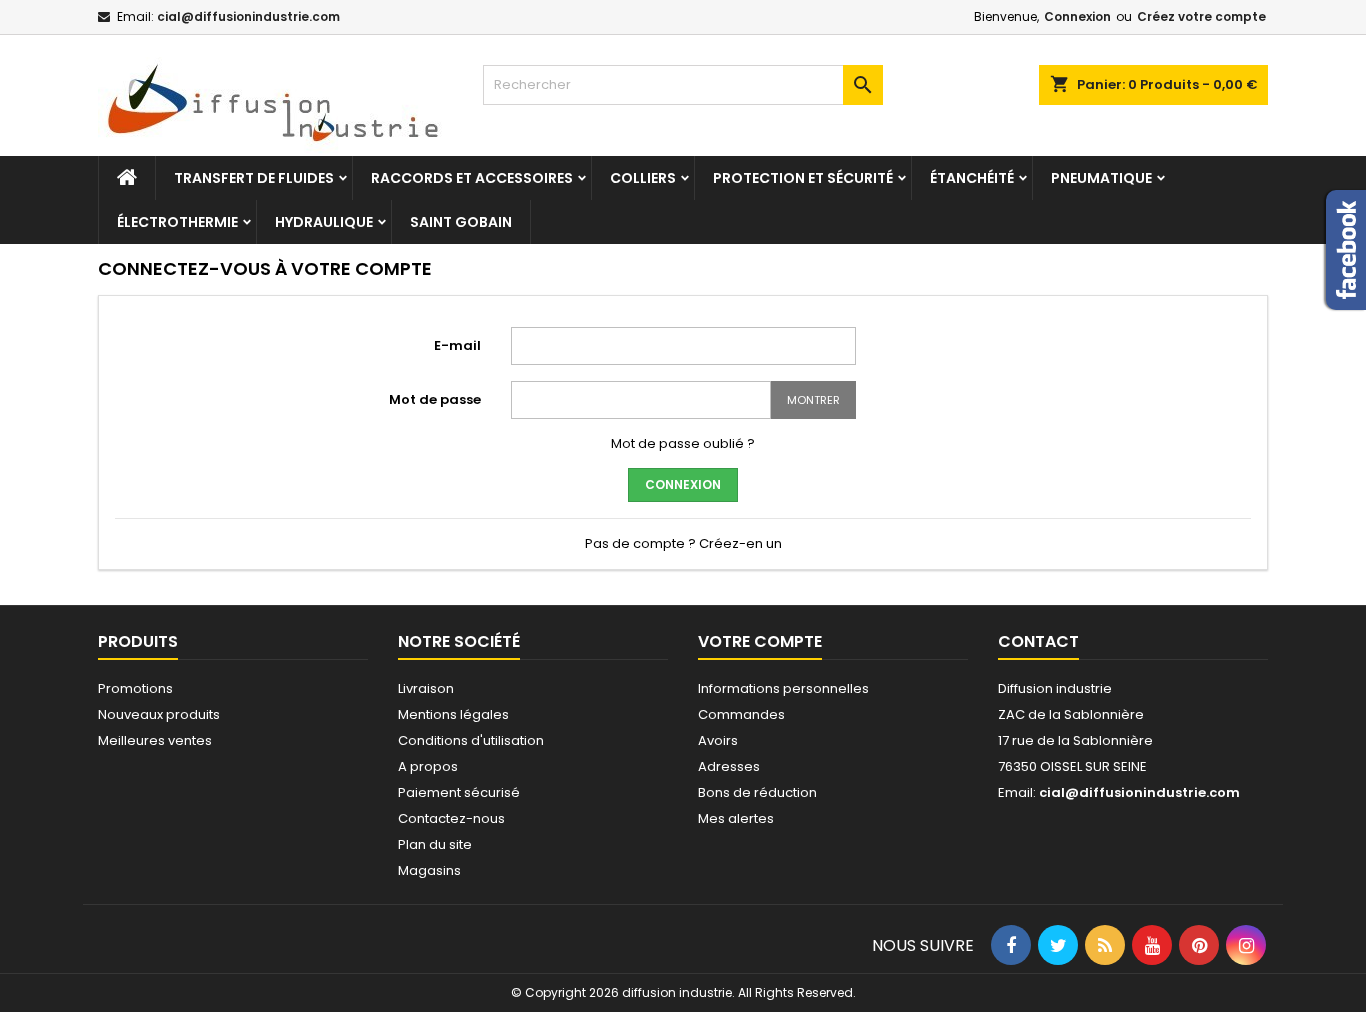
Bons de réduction (757, 792)
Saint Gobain (461, 222)
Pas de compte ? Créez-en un (683, 543)
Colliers (643, 178)
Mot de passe (435, 399)
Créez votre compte (1201, 16)
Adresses (729, 766)
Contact (1038, 641)
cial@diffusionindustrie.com (248, 16)
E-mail (457, 345)
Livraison (426, 688)
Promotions (135, 688)
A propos (428, 766)
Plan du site (435, 844)
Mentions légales (453, 714)
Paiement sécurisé (459, 792)
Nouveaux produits (159, 714)
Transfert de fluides (254, 178)
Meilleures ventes (155, 740)
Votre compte (760, 641)
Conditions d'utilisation (471, 740)
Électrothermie (177, 222)
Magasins (429, 870)
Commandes (741, 714)
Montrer (813, 400)
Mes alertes (736, 818)
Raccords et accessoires (472, 178)
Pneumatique (1101, 178)
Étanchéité (972, 178)
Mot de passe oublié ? (683, 443)
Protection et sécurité (803, 178)
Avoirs (718, 740)
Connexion (1077, 16)
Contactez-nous (451, 818)
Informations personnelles (783, 688)
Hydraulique (324, 222)
